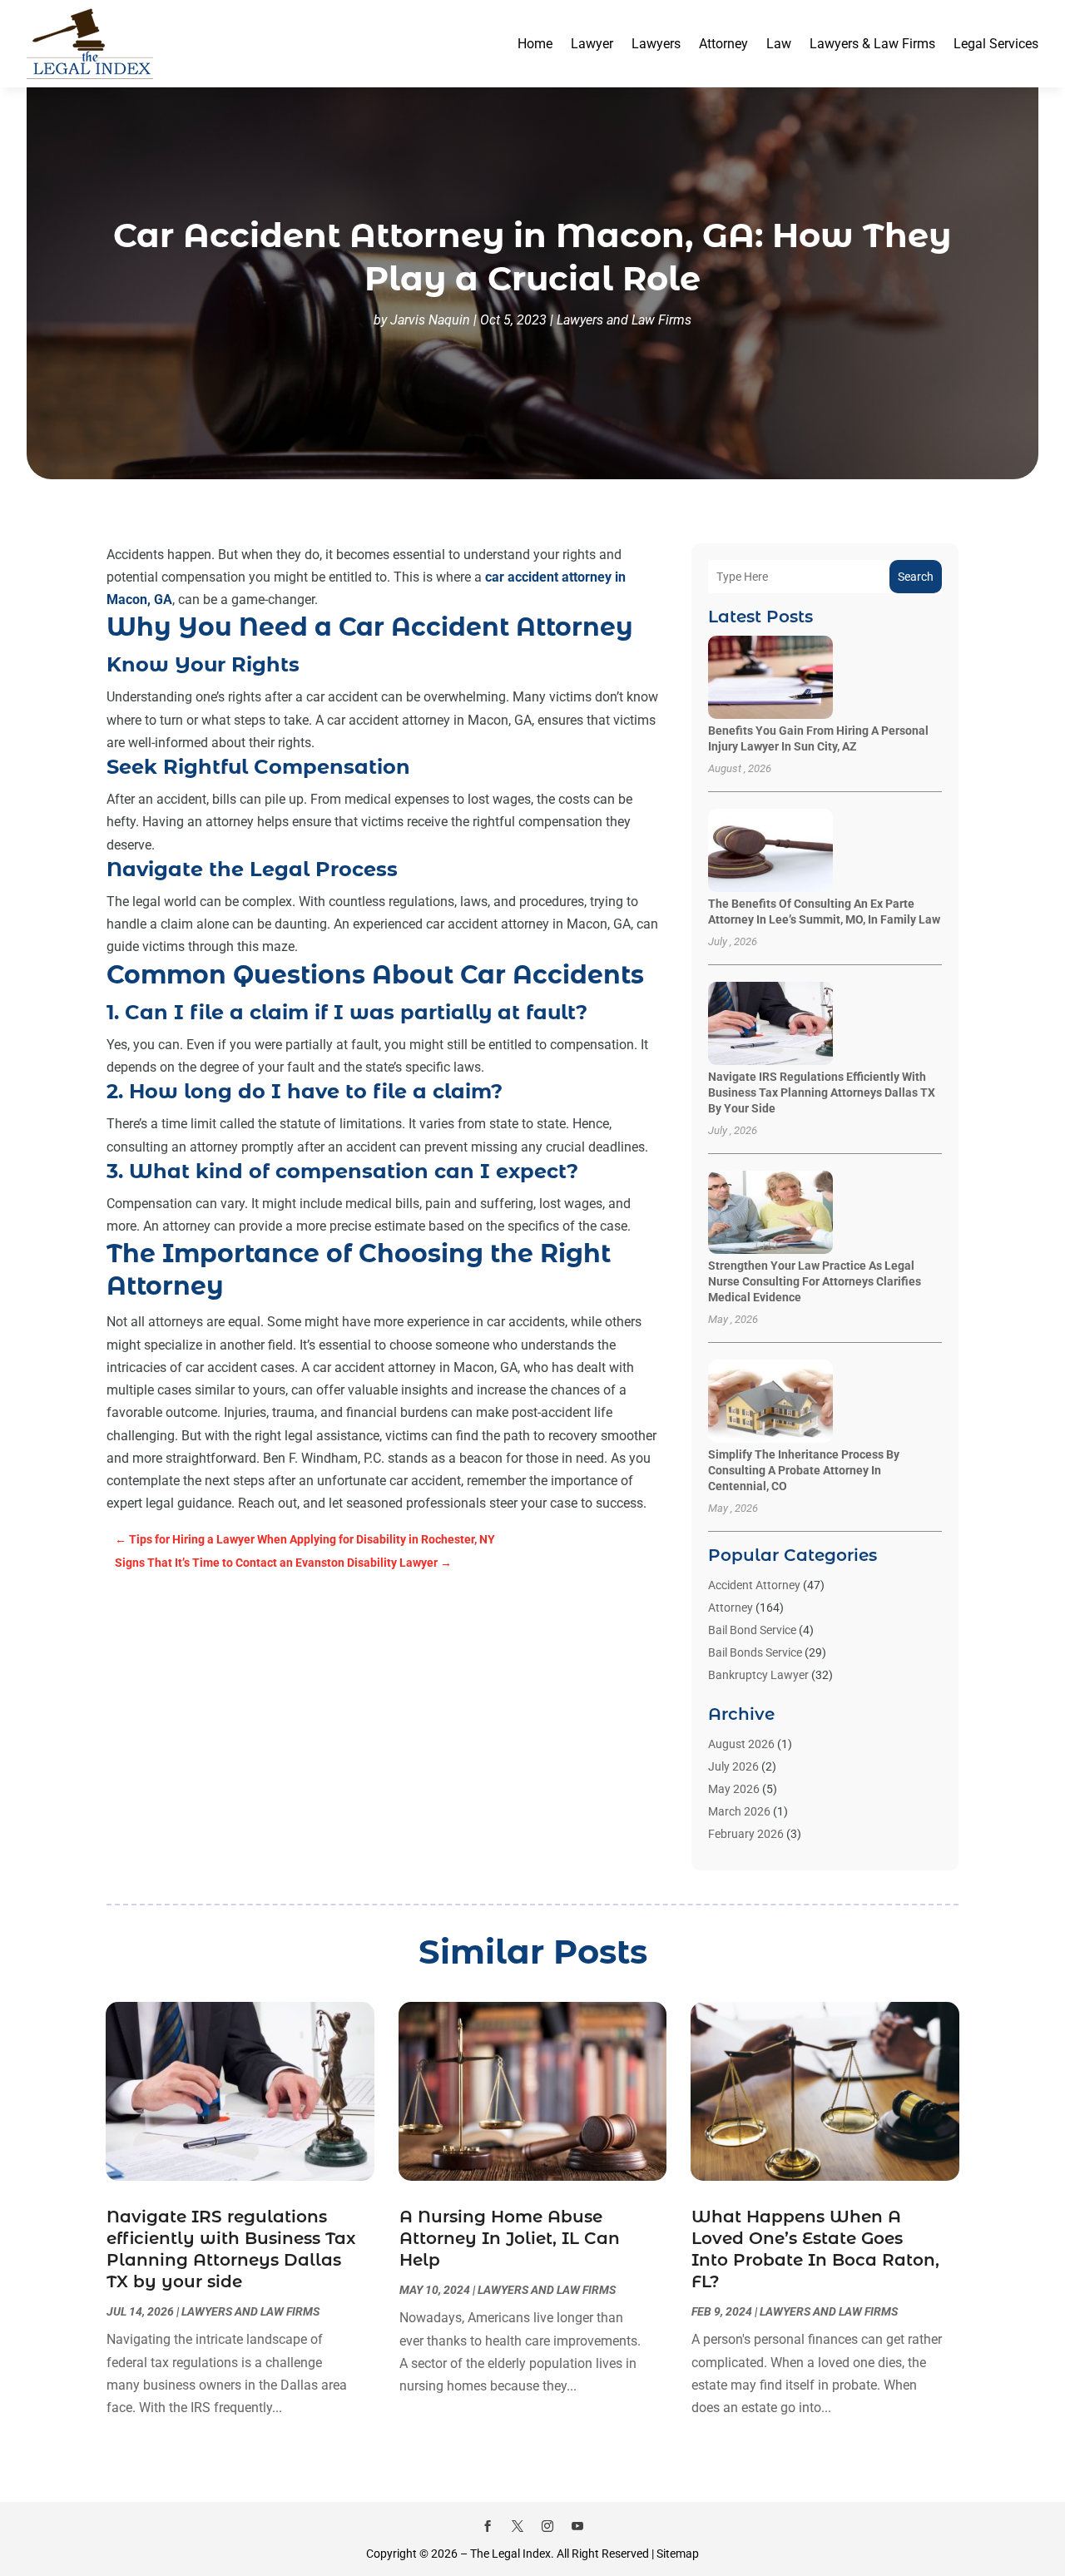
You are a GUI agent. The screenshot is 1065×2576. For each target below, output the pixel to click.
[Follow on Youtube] (577, 2526)
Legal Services (996, 44)
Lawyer (592, 44)
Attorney (723, 44)
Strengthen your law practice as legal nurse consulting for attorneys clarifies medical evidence (815, 1281)
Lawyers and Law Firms (624, 320)
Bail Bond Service (752, 1630)
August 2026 (741, 1744)
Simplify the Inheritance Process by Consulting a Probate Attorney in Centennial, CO (804, 1470)
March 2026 (739, 1811)
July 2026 (733, 1766)
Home (535, 44)
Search (916, 577)
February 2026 (746, 1834)
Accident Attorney (754, 1585)
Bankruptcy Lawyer (758, 1675)
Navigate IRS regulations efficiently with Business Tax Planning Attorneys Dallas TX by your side (822, 1092)
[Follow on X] (518, 2526)
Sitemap (678, 2554)
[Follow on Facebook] (488, 2526)
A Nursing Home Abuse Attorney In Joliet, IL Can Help (510, 2238)
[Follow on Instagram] (547, 2526)
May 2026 (734, 1789)
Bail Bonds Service (755, 1652)
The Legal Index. (512, 2554)
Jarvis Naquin (430, 320)
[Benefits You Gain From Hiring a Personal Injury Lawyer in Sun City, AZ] (770, 679)
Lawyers (656, 44)
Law (779, 44)
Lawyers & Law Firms (872, 44)
